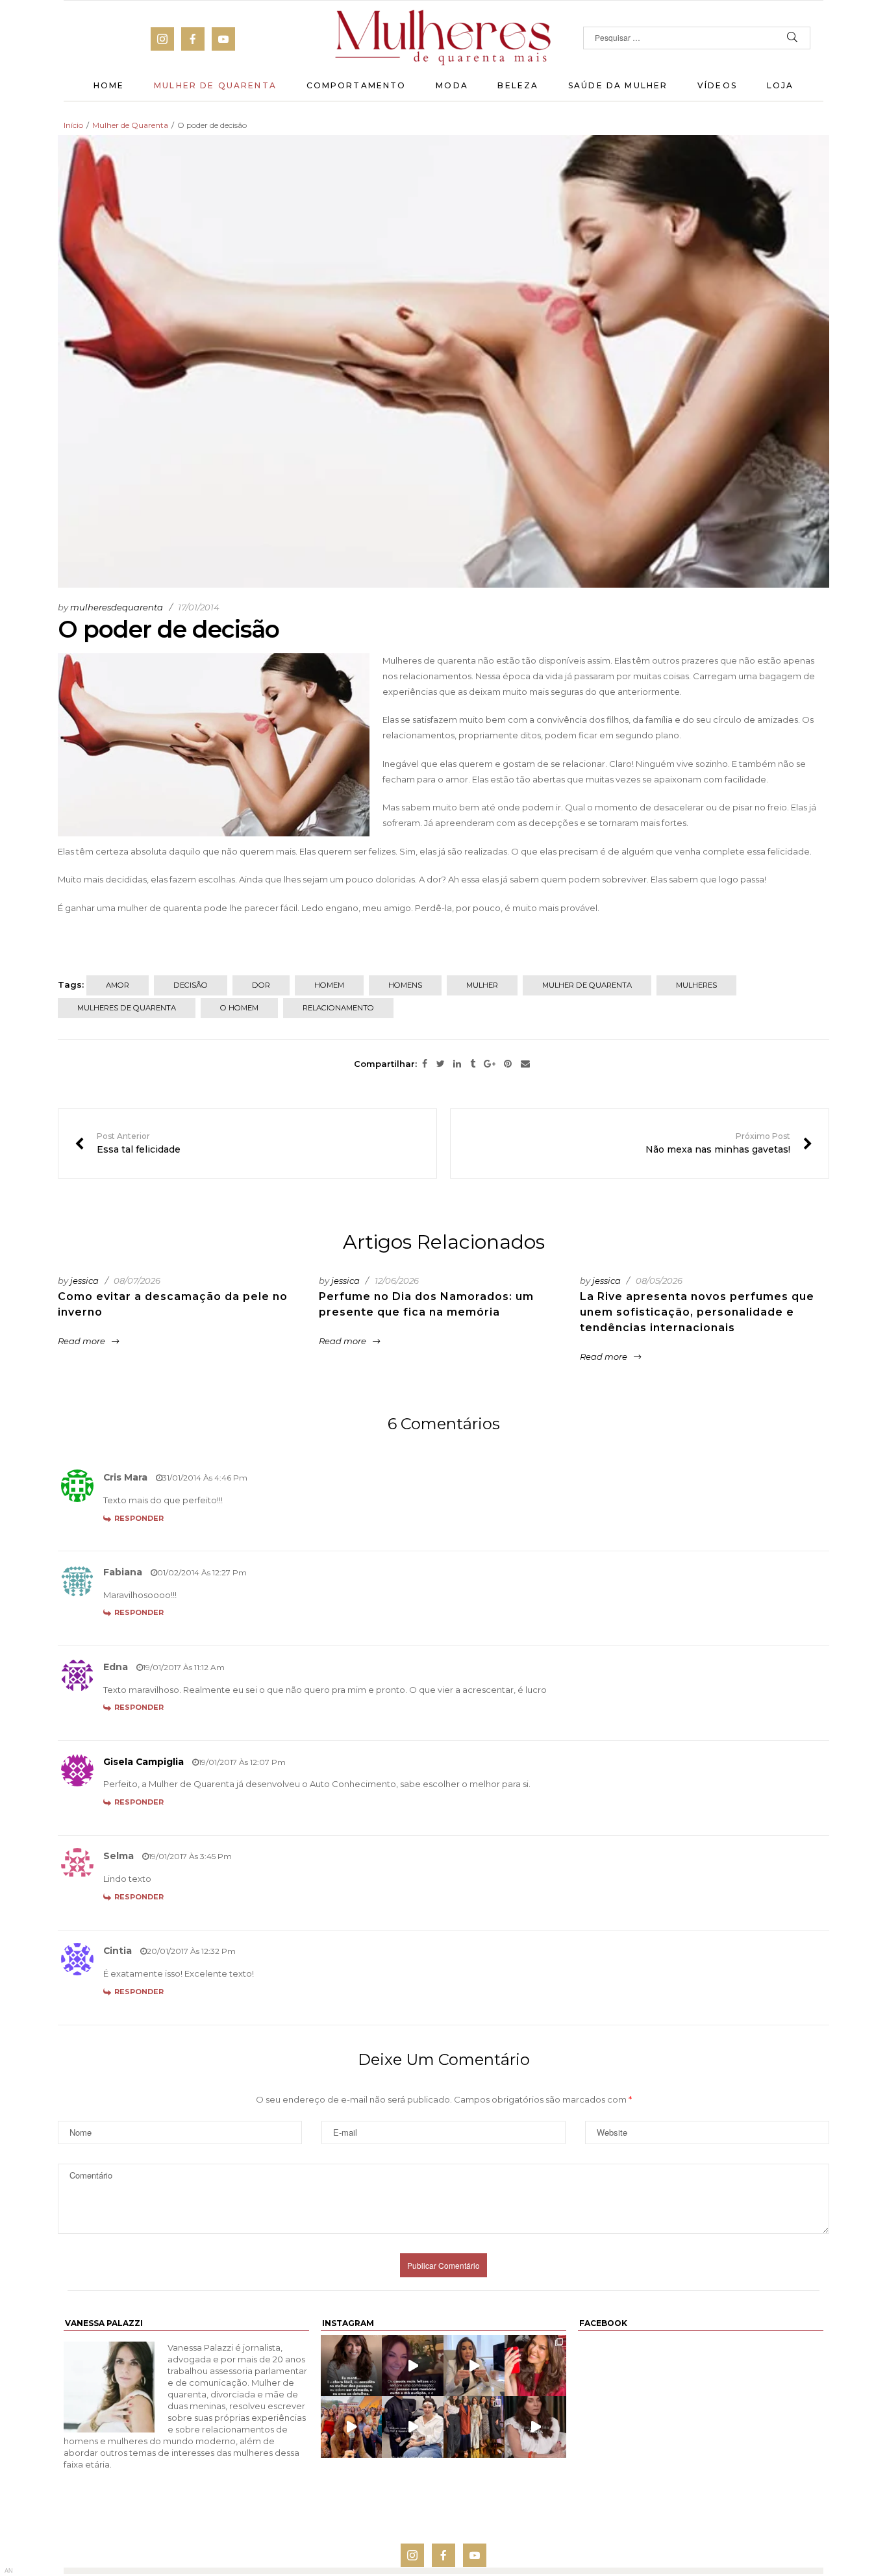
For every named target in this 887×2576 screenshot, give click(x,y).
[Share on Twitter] (441, 1064)
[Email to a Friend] (525, 1064)
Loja (781, 85)
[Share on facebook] (425, 1064)
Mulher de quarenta (587, 985)
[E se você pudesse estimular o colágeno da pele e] (413, 2427)
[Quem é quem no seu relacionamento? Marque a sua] (413, 2366)
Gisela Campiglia (144, 1762)
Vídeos (717, 85)
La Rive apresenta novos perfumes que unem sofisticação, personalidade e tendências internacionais (697, 1312)
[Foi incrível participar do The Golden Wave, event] (474, 2427)
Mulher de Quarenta (215, 85)
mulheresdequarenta (117, 607)
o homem (239, 1008)
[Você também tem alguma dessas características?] (351, 2366)
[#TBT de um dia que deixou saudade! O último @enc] (351, 2427)
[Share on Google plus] (490, 1064)
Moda (452, 85)
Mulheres (696, 985)
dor (261, 985)
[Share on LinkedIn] (457, 1064)
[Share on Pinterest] (508, 1064)
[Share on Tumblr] (473, 1064)
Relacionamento (338, 1008)
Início (73, 125)
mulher (482, 985)
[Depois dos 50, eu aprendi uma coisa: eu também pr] (535, 2427)
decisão (191, 985)
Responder (139, 1518)
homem (329, 985)
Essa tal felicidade (128, 1144)
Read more (81, 1341)
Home (109, 85)
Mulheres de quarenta (127, 1008)
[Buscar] (793, 38)
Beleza (518, 85)
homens (405, 985)
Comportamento (356, 85)
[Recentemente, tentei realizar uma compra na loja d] (535, 2366)
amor (118, 985)
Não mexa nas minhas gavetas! (729, 1144)
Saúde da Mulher (618, 85)
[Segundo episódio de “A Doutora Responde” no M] (474, 2366)
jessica (84, 1281)
